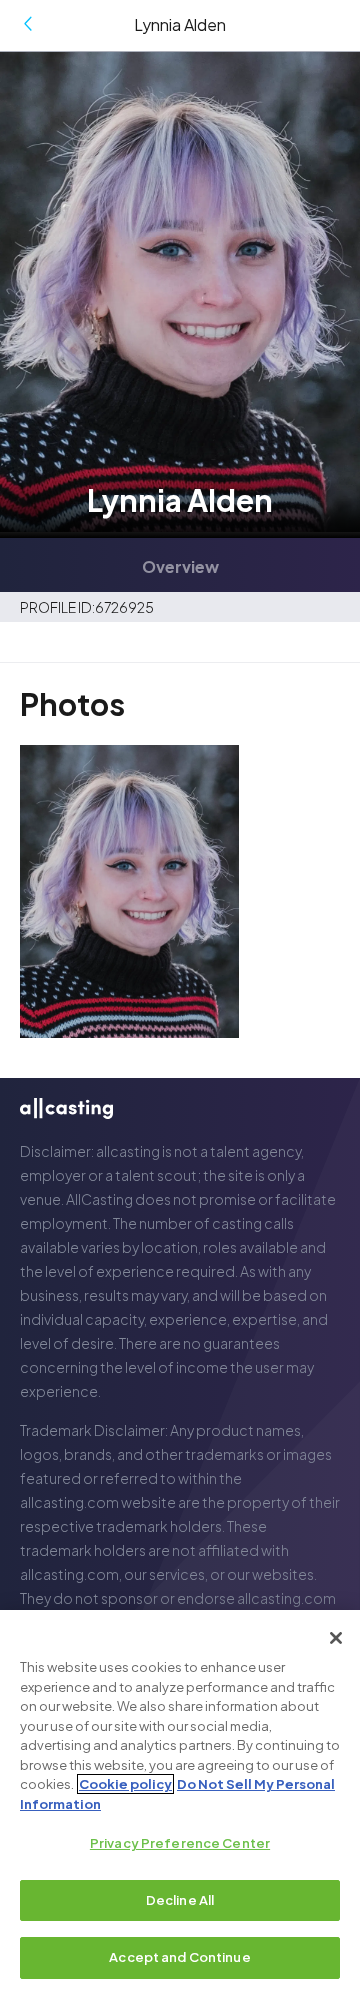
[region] (180, 1802)
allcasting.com (69, 1502)
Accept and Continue (179, 1957)
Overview (180, 565)
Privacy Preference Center (180, 1843)
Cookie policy (125, 1784)
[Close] (336, 1638)
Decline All (180, 1900)
